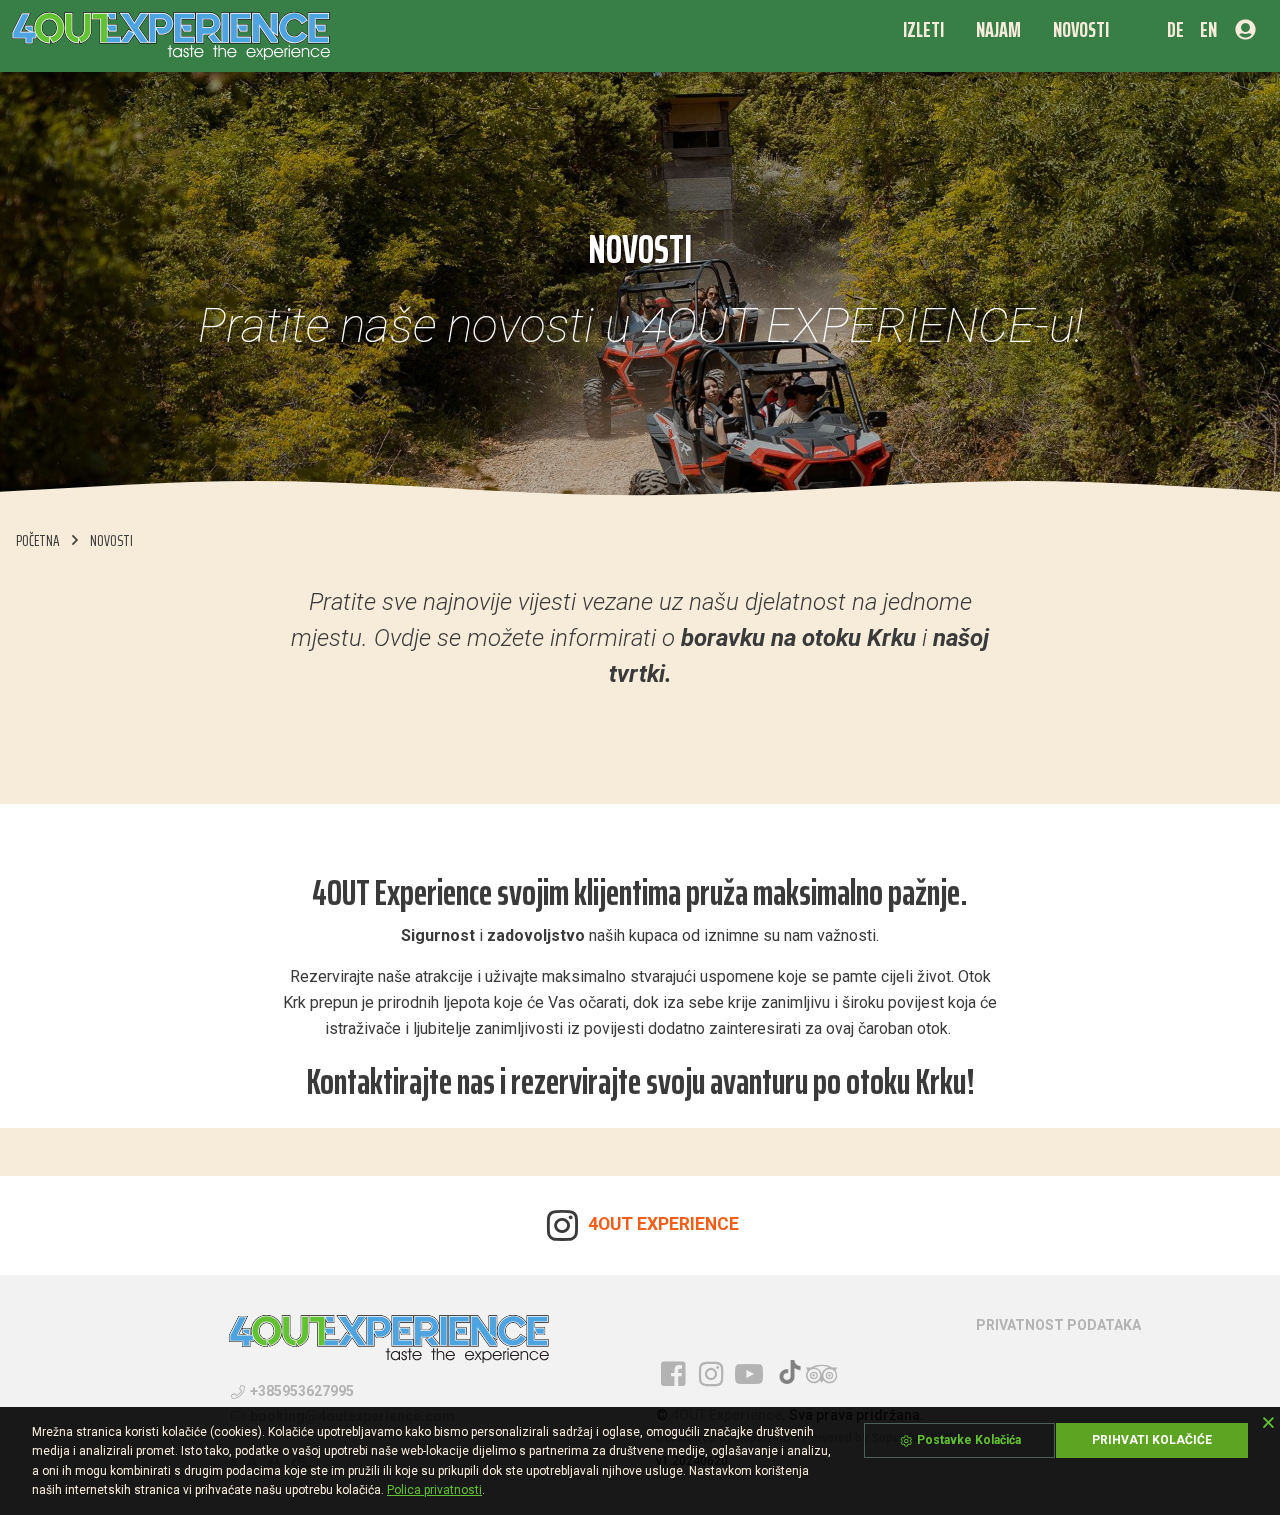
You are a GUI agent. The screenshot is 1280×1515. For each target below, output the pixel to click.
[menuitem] (923, 29)
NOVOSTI (111, 540)
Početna (38, 540)
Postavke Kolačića (967, 1440)
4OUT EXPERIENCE (661, 1224)
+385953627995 (300, 1391)
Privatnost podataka (1058, 1325)
